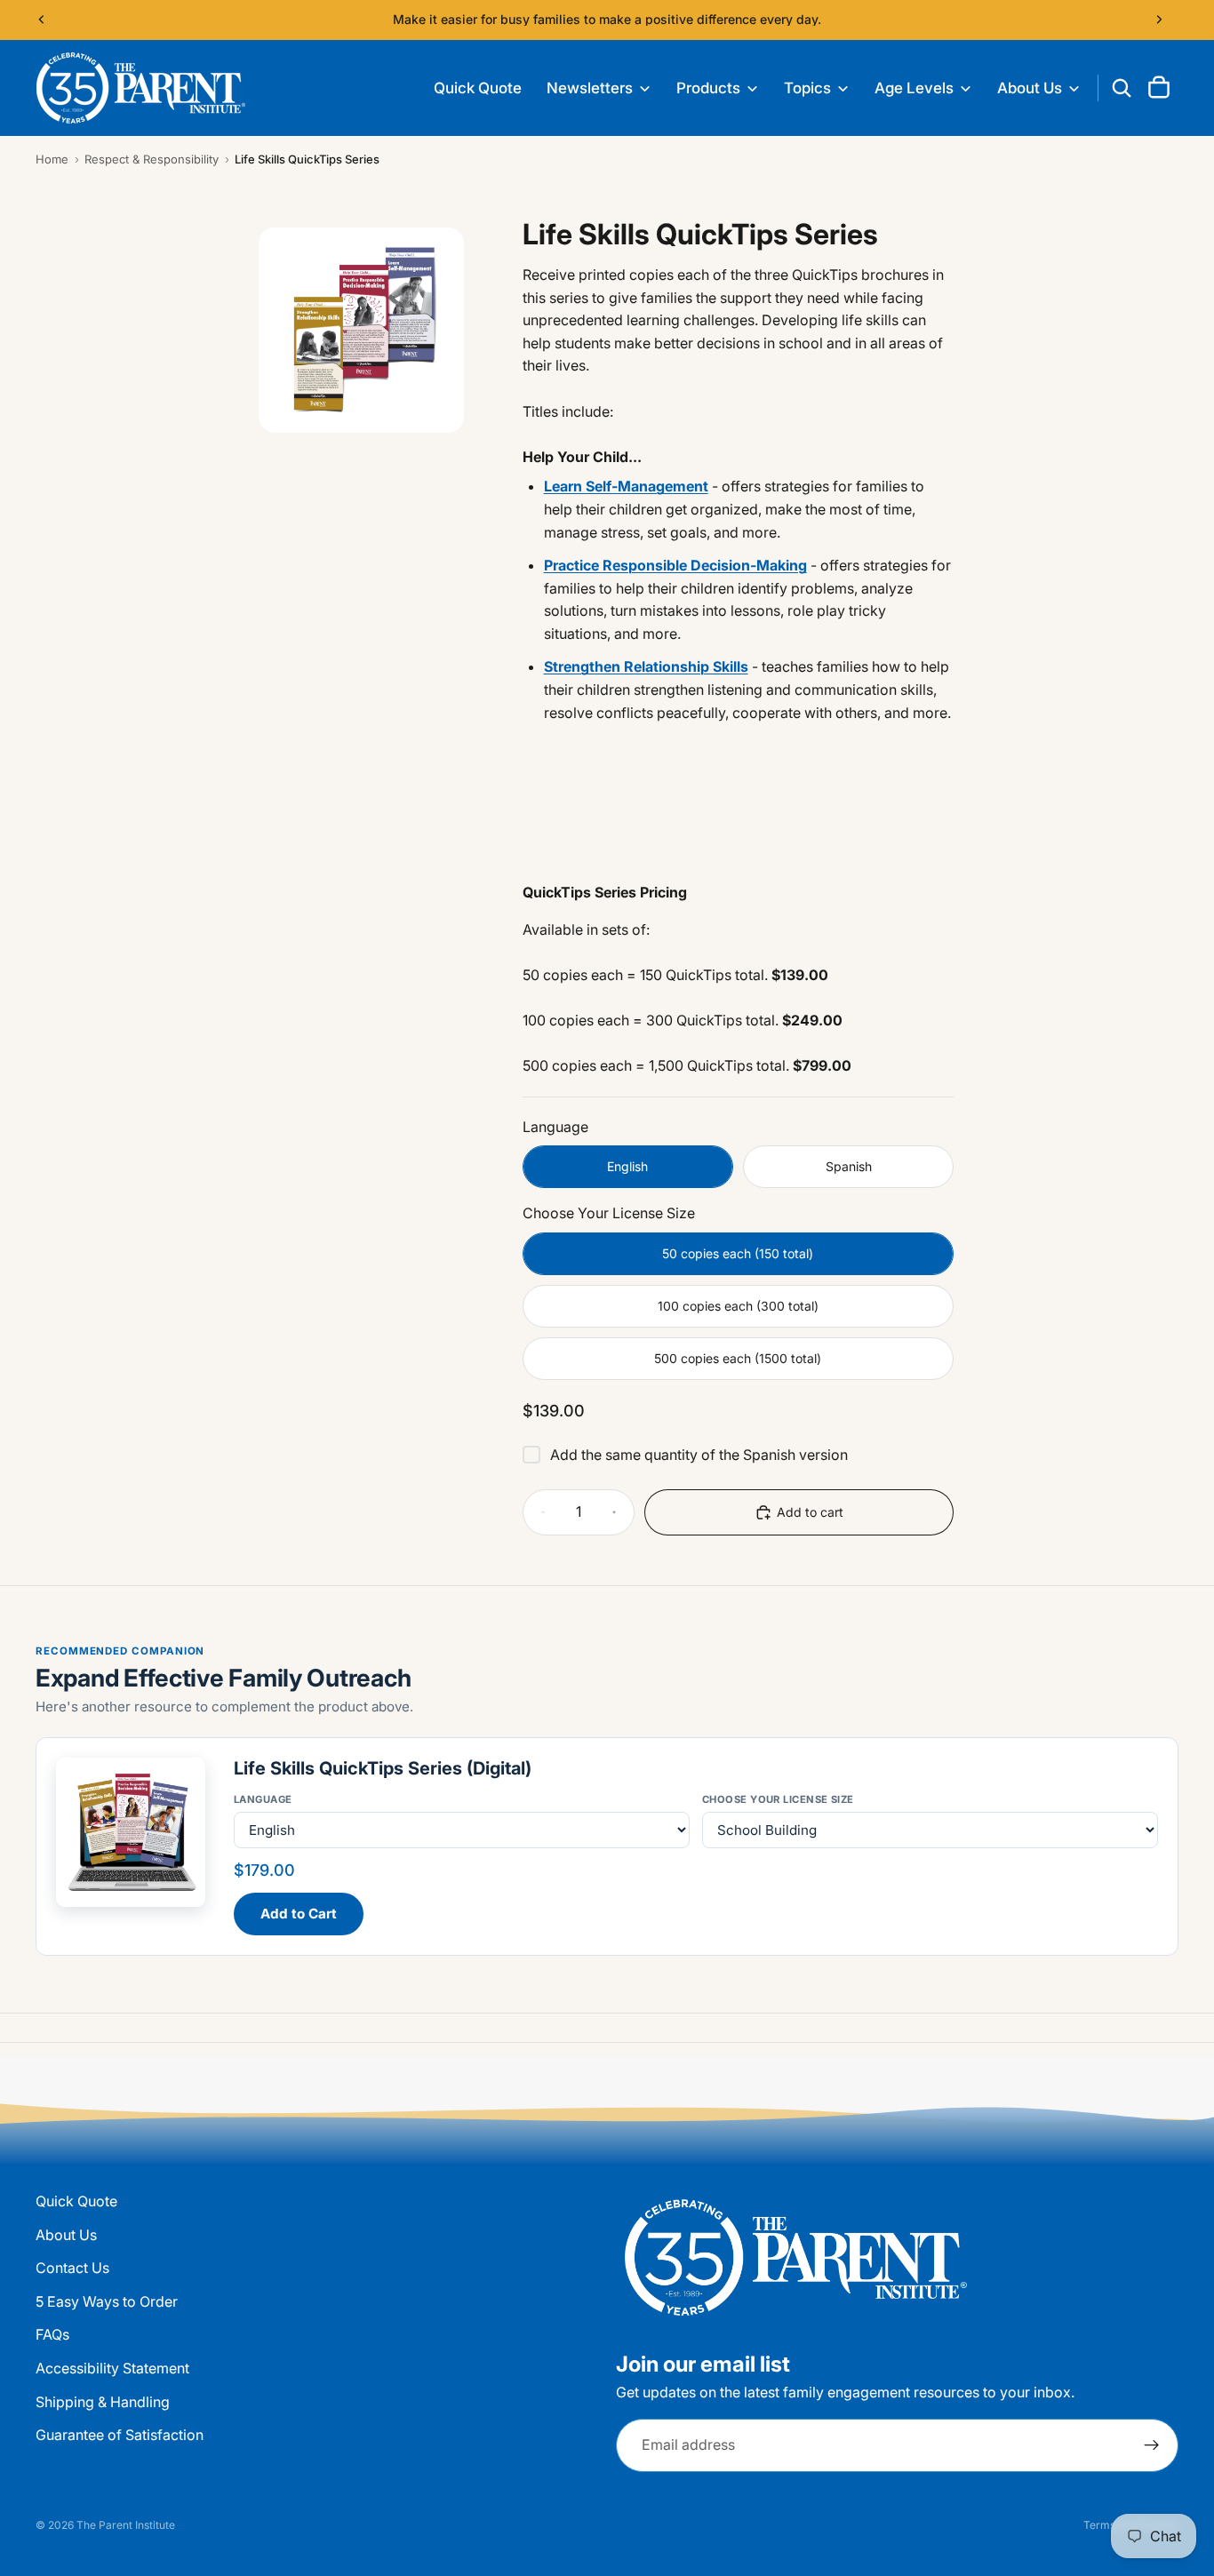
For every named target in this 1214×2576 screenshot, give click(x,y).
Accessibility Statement (112, 2368)
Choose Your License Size (778, 1799)
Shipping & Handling (103, 2402)
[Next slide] (1159, 20)
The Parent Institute (126, 2525)
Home (52, 159)
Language (263, 1799)
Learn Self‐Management (626, 486)
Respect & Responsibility (152, 159)
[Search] (1122, 88)
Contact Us (72, 2268)
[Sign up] (1152, 2445)
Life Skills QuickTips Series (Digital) (383, 1768)
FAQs (52, 2334)
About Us (66, 2235)
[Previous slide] (42, 20)
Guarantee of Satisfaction (120, 2435)
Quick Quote (76, 2201)
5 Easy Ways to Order (107, 2301)
